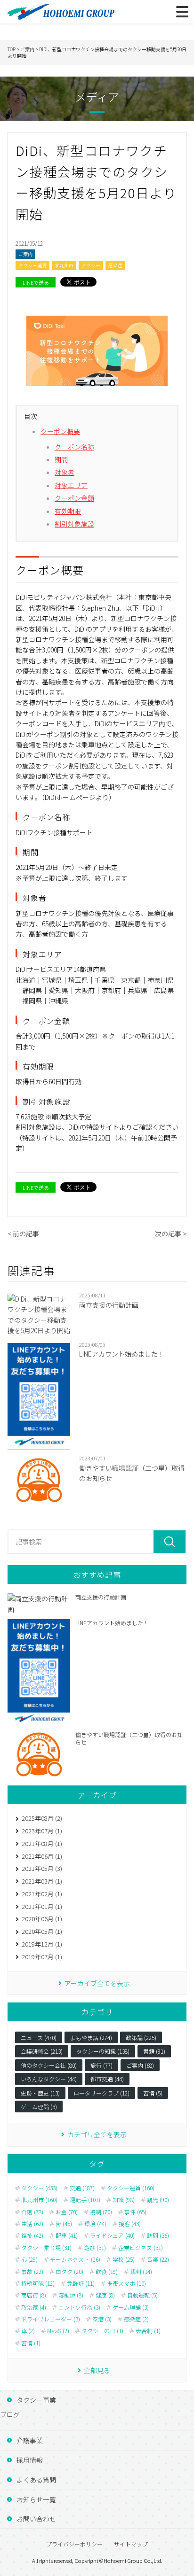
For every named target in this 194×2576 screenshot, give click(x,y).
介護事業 (30, 2440)
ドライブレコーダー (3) (51, 2319)
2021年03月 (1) (42, 1881)
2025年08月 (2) (42, 1818)
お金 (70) (67, 2212)
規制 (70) (101, 2212)
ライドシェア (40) (112, 2235)
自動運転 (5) (142, 2295)
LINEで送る (36, 282)
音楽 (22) (158, 2259)
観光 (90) (158, 2200)
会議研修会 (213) (42, 2051)
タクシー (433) (39, 2188)
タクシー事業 (36, 2400)
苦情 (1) (31, 2343)
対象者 (65, 472)
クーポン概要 (60, 431)
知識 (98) (124, 2200)
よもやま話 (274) (91, 2037)
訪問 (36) (158, 2235)
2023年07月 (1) (42, 1831)
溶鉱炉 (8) (71, 2295)
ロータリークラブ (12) (101, 2093)
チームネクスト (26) (75, 2259)
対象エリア (71, 485)
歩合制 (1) (148, 2331)
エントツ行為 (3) (79, 2307)
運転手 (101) (85, 2200)
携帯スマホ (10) (126, 2283)
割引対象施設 (74, 524)
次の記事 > (171, 1234)
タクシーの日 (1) (102, 2331)
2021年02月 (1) (42, 1894)
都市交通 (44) (107, 2079)
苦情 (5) (153, 2093)
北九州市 (64, 265)
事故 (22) (32, 2272)
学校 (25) (124, 2259)
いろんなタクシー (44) (49, 2079)
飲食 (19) (107, 2272)
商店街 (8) (34, 2295)
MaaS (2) (58, 2331)
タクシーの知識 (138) (103, 2051)
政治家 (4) (34, 2307)
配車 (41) (67, 2235)
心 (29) (29, 2259)
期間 (61, 459)
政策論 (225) (141, 2037)
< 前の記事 (23, 1234)
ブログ (10, 2414)
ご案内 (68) (140, 2065)
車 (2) (28, 2331)
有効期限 (68, 511)
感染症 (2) (136, 2319)
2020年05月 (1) (42, 1931)
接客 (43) (130, 2224)
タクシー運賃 (32, 265)
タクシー (91, 265)
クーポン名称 (74, 447)
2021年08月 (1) (42, 1843)
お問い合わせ (36, 2519)
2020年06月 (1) (42, 1919)
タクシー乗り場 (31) (46, 2248)
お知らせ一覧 (36, 2499)
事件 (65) (135, 2212)
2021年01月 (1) (42, 1906)
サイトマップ (131, 2544)
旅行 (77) (101, 2065)
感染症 (115, 265)
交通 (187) (82, 2188)
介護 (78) (32, 2212)
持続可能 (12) (38, 2283)
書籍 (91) (154, 2051)
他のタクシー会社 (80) (49, 2065)
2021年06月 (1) (42, 1856)
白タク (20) (69, 2272)
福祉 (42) (32, 2235)
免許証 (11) (81, 2283)
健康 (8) (105, 2295)
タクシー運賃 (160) (131, 2188)
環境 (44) (95, 2224)
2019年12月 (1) (42, 1944)
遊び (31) (95, 2248)
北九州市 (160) (39, 2200)
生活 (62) (32, 2224)
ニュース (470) (39, 2037)
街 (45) (64, 2224)
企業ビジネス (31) (141, 2248)
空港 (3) (102, 2319)
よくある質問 (36, 2480)
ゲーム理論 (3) (39, 2107)
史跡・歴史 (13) (40, 2093)
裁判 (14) (141, 2272)
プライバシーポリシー (74, 2544)
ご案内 (25, 254)
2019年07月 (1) (42, 1957)
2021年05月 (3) (42, 1868)
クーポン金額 (74, 498)
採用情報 (30, 2460)
